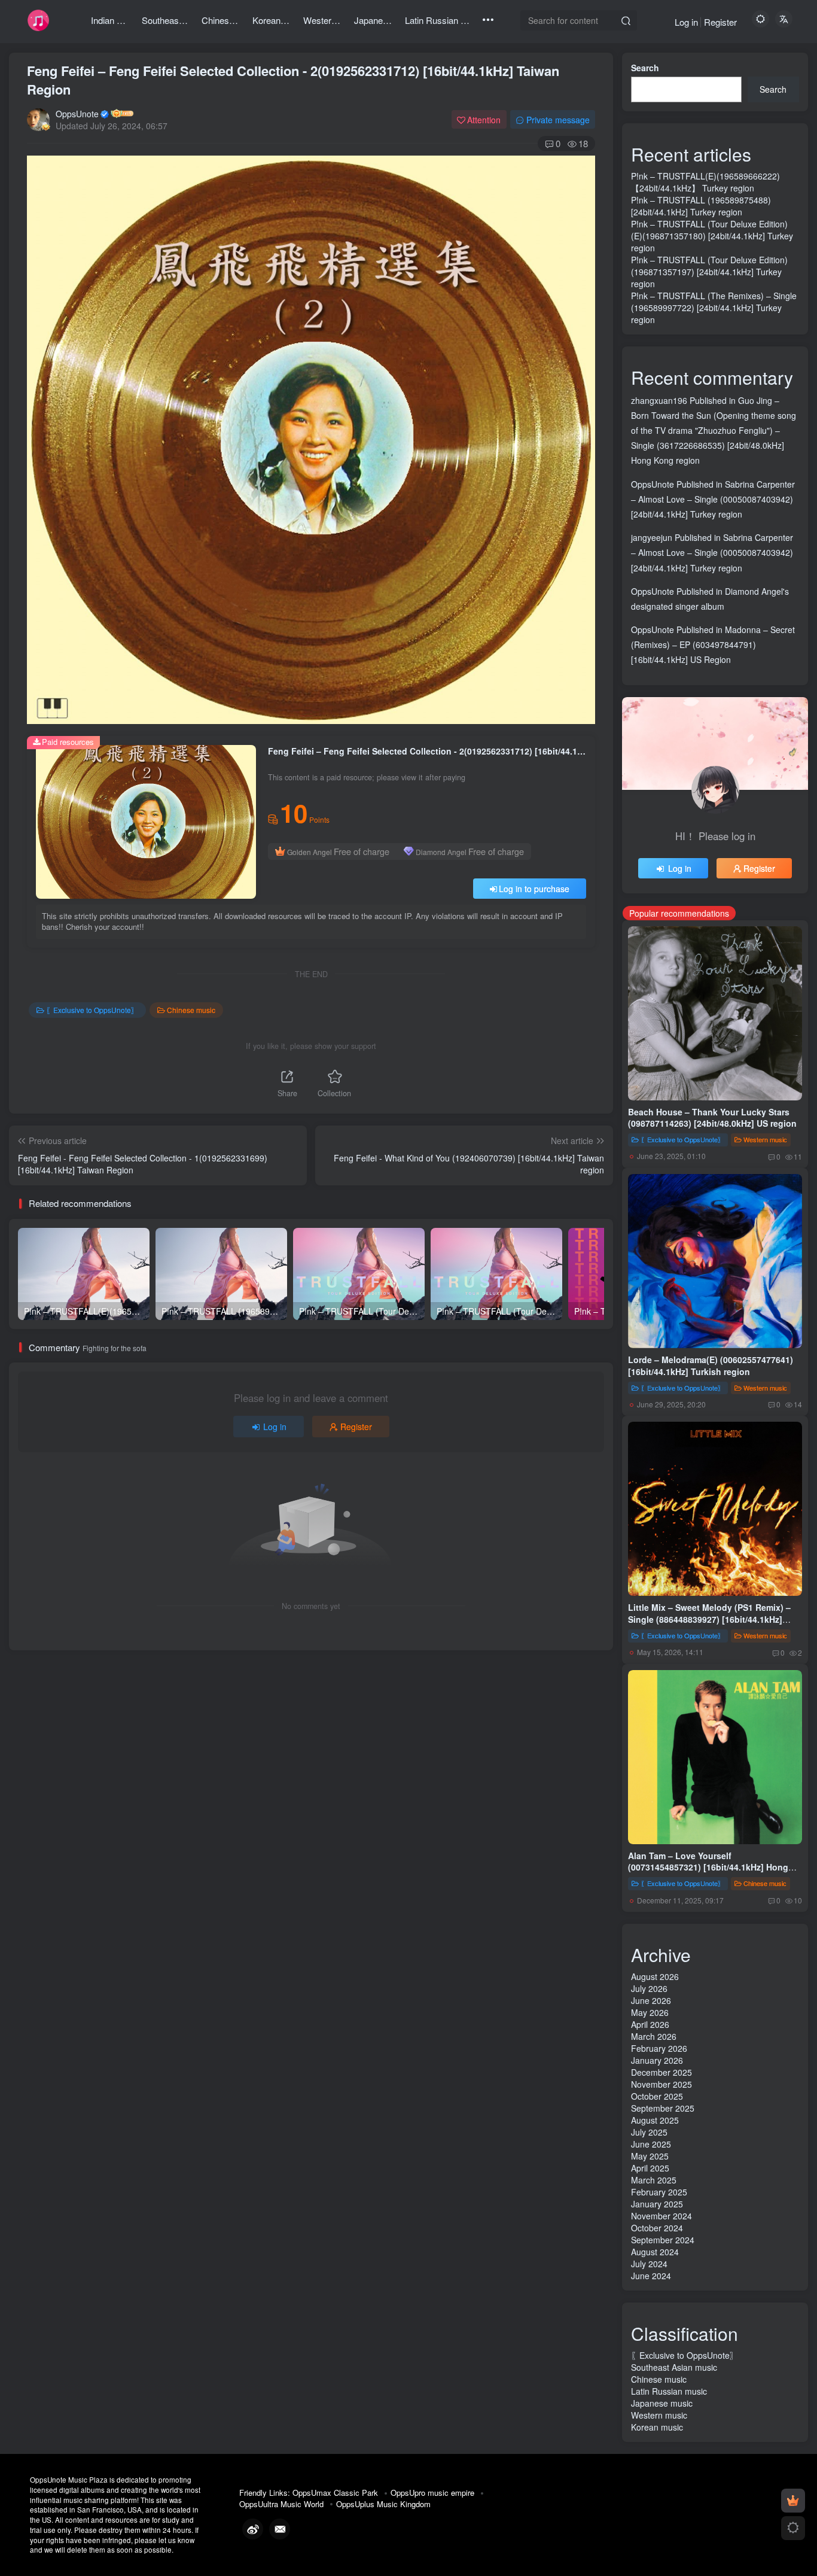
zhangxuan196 (659, 400)
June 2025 (651, 2144)
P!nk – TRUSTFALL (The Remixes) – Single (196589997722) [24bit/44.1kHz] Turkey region (714, 308)
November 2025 (661, 2084)
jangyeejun (652, 537)
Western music (765, 1139)
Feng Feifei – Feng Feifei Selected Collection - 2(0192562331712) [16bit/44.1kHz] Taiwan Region (293, 80)
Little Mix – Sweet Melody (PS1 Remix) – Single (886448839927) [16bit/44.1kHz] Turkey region (709, 1619)
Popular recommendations (679, 913)
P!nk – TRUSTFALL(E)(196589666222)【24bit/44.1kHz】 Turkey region (705, 182)
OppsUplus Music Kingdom (383, 2504)
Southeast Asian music (674, 2367)
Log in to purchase (534, 889)
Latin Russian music (669, 2391)
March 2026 (654, 2036)
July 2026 (649, 1988)
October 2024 (657, 2228)
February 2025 (659, 2192)
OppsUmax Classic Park (335, 2493)
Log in (686, 22)
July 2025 (649, 2132)
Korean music (657, 2427)
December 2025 (661, 2072)
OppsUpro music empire (432, 2493)
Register (720, 22)
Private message (558, 120)
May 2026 (650, 2012)
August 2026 (655, 1976)
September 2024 (663, 2240)
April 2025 (650, 2168)
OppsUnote (77, 114)
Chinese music (191, 1010)
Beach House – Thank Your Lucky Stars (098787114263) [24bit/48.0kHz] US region (712, 1118)
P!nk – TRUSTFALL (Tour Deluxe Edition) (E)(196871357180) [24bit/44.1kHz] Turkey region (712, 236)
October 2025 (657, 2096)
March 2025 (654, 2180)
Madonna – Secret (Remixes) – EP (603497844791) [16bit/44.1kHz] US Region (713, 644)
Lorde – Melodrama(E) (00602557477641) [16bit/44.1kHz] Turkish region (711, 1365)
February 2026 (659, 2048)
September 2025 (663, 2108)
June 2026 (651, 2000)
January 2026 (657, 2060)
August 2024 (655, 2252)
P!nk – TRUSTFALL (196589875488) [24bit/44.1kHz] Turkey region (701, 206)
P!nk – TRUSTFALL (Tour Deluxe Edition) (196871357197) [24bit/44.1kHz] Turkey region (709, 272)
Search (645, 68)
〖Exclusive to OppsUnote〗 (92, 1010)
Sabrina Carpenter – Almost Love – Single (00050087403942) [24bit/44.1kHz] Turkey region (713, 499)
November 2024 (661, 2216)
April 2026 (650, 2024)
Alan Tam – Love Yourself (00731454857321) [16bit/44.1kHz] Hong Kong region (708, 1867)
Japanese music (662, 2403)
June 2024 (651, 2276)
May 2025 (650, 2156)
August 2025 (655, 2120)
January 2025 (657, 2204)
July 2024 (649, 2264)
